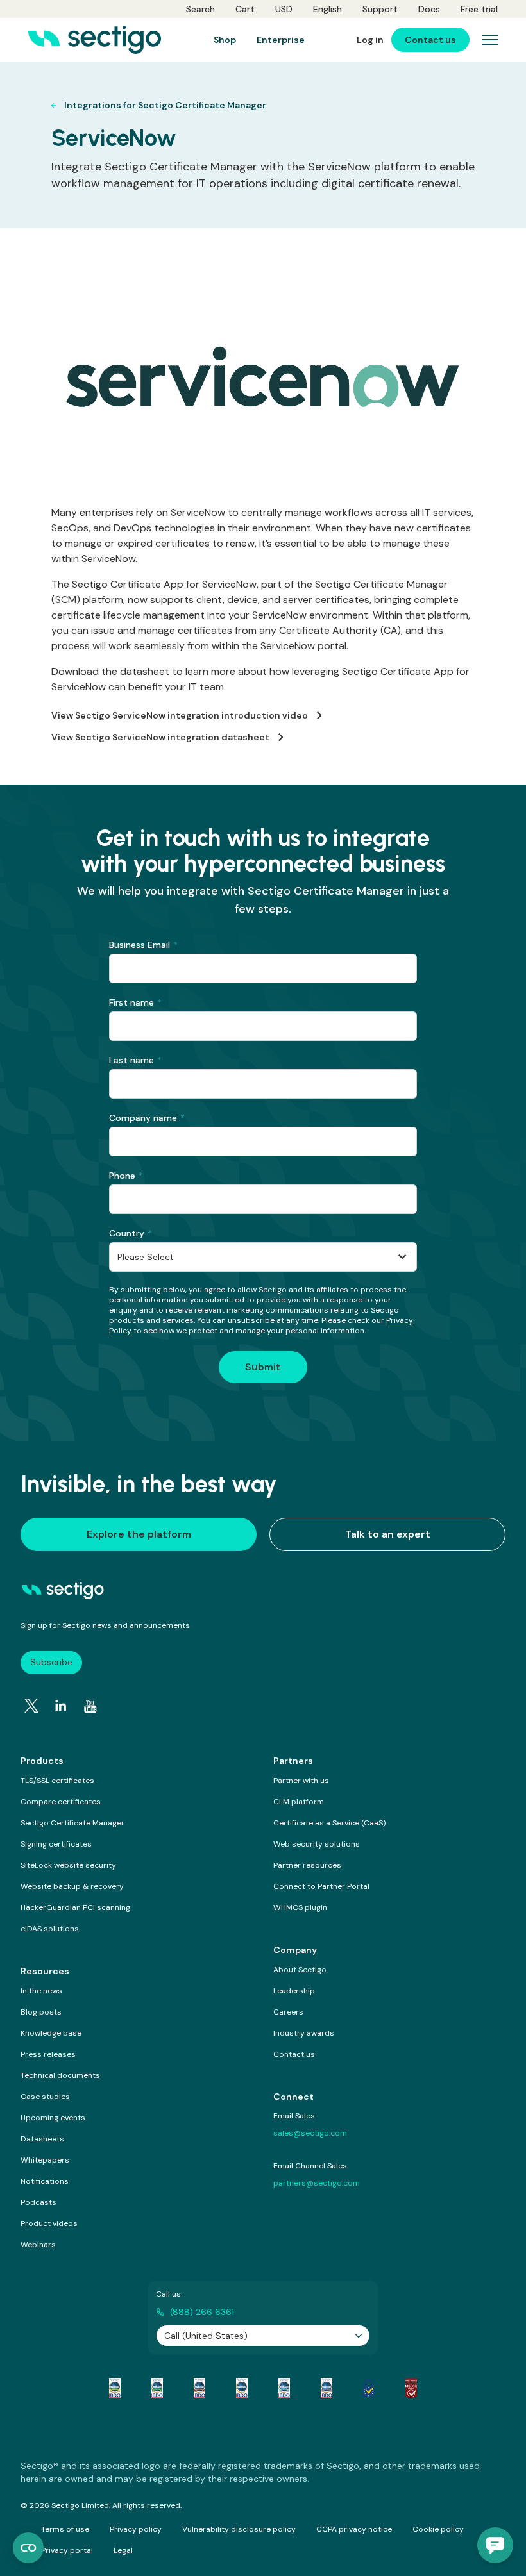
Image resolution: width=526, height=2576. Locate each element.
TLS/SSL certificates (57, 1781)
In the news (41, 1991)
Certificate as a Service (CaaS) (329, 1823)
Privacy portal (67, 2550)
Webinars (38, 2245)
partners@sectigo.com (317, 2183)
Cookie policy (438, 2529)
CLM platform (299, 1802)
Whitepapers (45, 2160)
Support (380, 9)
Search (200, 9)
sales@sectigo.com (310, 2133)
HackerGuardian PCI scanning (75, 1907)
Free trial (479, 9)
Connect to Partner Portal (321, 1886)
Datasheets (42, 2139)
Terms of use (65, 2529)
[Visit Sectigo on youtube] (90, 1707)
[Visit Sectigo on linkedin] (61, 1706)
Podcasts (38, 2202)
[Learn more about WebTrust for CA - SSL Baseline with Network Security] (284, 2388)
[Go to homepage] (95, 40)
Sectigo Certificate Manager (72, 1823)
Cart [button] (245, 9)
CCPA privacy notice (354, 2529)
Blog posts (41, 2012)
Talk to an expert (388, 1534)
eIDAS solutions (50, 1929)
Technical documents (60, 2075)
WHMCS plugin (300, 1907)
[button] (495, 2545)
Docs (429, 9)
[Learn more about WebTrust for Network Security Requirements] (115, 2388)
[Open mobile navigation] (490, 40)
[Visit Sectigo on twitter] (31, 1706)
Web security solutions (317, 1844)
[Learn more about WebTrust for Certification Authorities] (157, 2388)
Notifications (45, 2181)
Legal (123, 2550)
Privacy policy (136, 2529)
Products (42, 1761)
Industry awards (304, 2033)
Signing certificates (56, 1844)
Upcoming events (53, 2118)
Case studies (45, 2097)
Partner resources (307, 1865)
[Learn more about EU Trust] (369, 2388)
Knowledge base (51, 2033)
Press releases (48, 2054)
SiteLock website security (68, 1865)
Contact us (294, 2054)
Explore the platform (139, 1534)
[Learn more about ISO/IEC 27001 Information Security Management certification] (411, 2388)
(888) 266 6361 (202, 2312)
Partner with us (301, 1781)
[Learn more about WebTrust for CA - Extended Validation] (199, 2388)
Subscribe (51, 1662)
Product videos (49, 2223)
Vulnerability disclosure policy (239, 2529)
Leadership (294, 1991)
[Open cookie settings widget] (28, 2548)
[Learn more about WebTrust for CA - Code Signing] (327, 2388)
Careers (288, 2012)
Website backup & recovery (72, 1886)
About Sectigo (300, 1970)
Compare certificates (61, 1802)
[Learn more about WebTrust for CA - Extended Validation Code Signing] (242, 2388)
